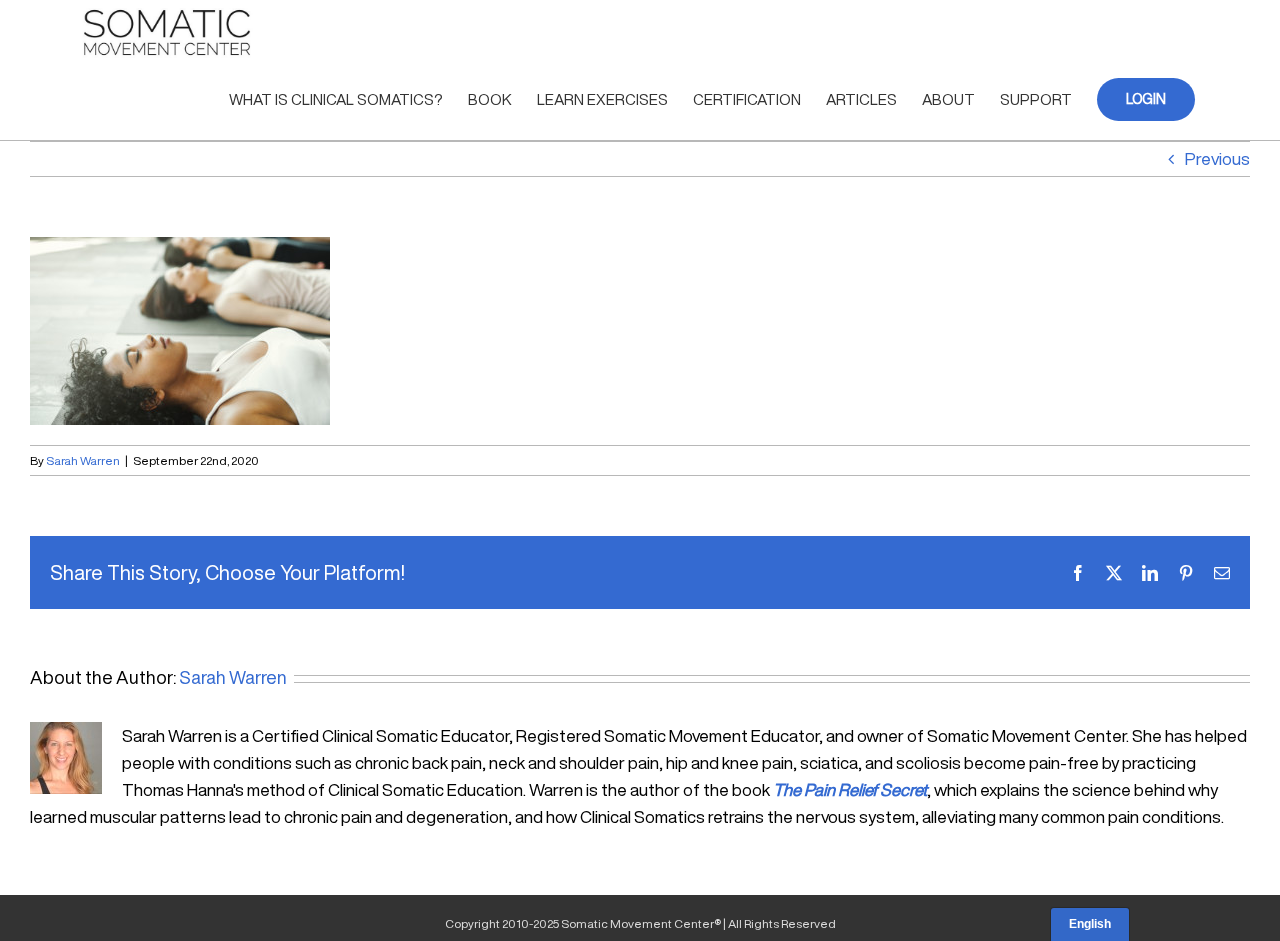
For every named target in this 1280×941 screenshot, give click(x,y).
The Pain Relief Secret (850, 789)
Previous (1217, 158)
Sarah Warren (83, 460)
